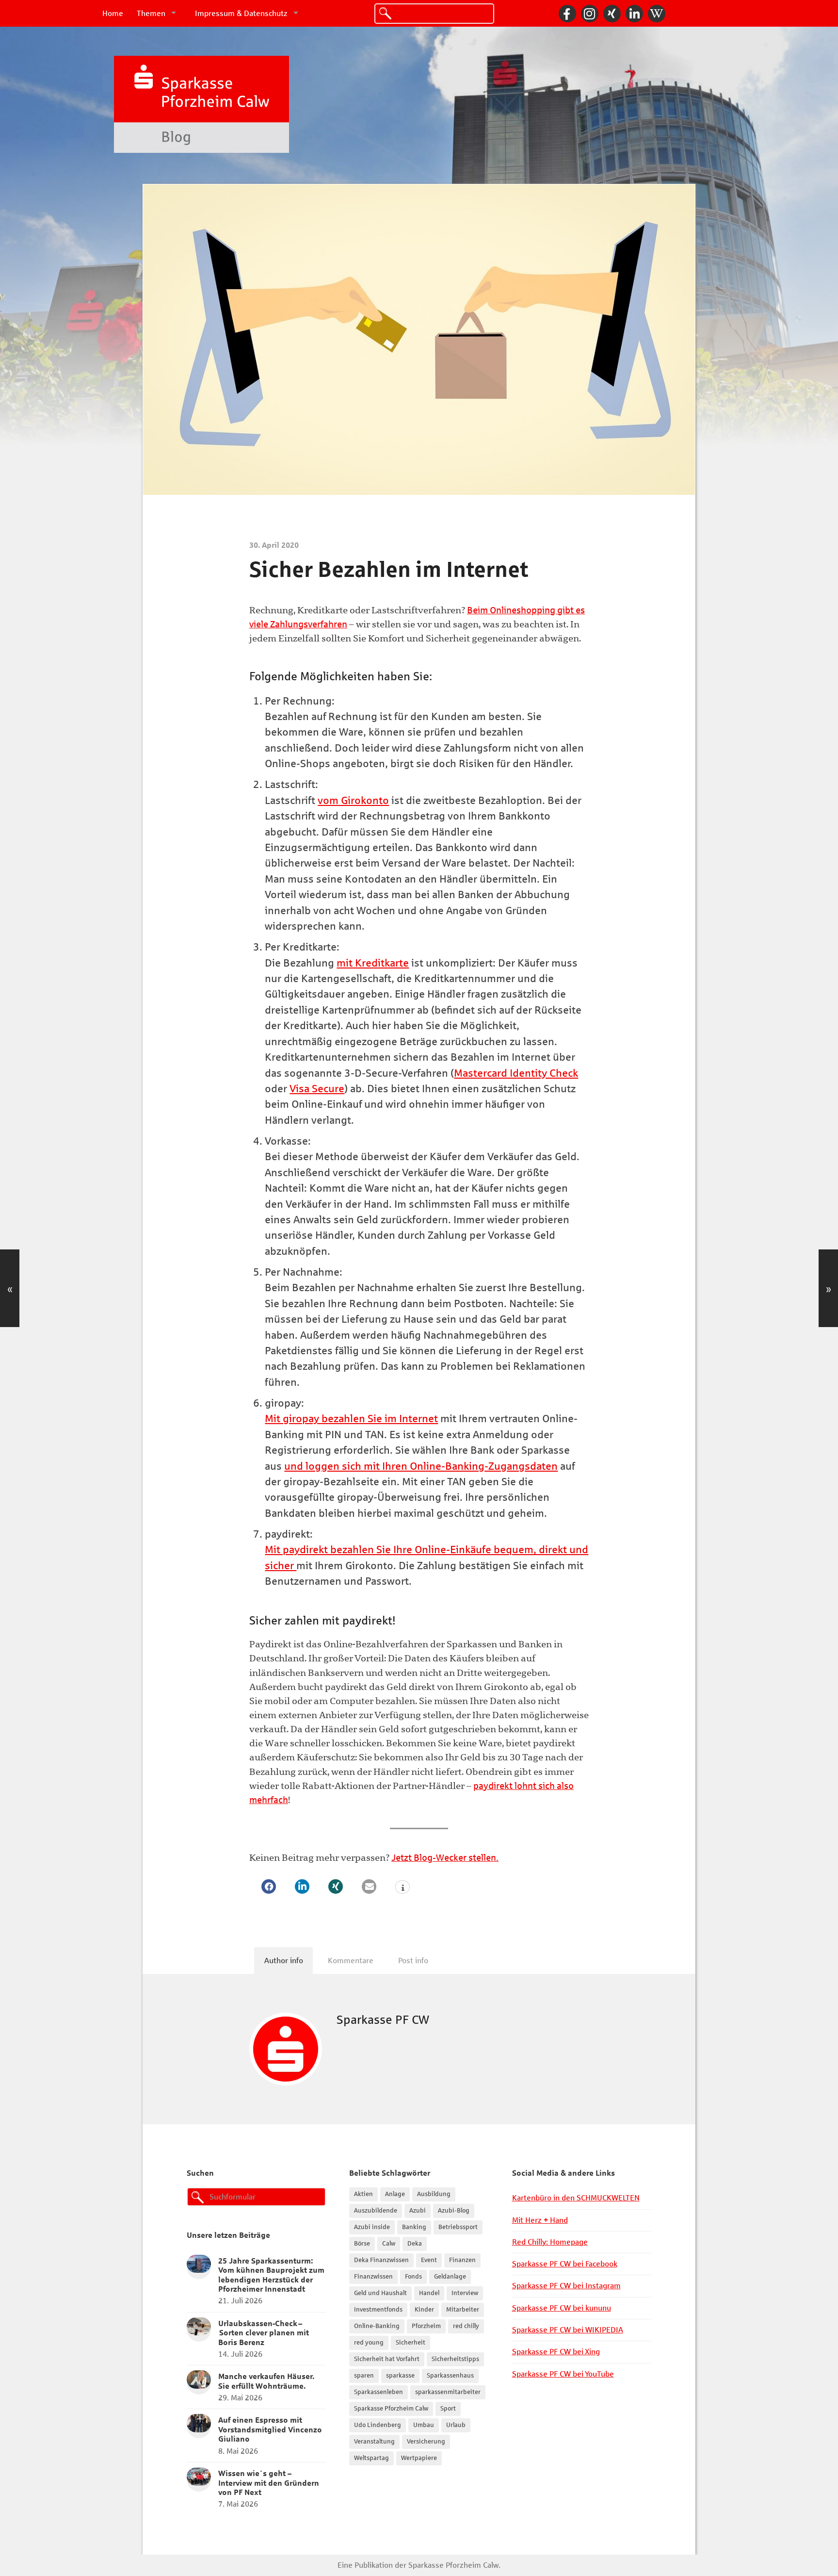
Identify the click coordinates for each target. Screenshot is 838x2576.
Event (429, 2260)
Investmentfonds (378, 2310)
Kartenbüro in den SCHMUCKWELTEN (576, 2198)
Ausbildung (434, 2194)
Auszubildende (376, 2211)
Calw (389, 2244)
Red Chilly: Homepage (550, 2242)
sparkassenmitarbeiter (448, 2392)
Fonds (413, 2277)
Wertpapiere (419, 2458)
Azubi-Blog (454, 2211)
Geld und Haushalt (380, 2293)
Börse (362, 2244)
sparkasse (400, 2376)
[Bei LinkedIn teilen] (302, 1887)
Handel (429, 2293)
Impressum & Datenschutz (241, 13)
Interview (465, 2293)
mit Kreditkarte (373, 963)
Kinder (424, 2310)
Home (113, 13)
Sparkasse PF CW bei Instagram (566, 2286)
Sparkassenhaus (450, 2376)
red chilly (466, 2326)
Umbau (424, 2425)
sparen (364, 2376)
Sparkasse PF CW (383, 2020)
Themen (151, 13)
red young (369, 2343)
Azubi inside (372, 2227)
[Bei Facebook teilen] (269, 1887)
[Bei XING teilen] (336, 1887)
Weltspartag (371, 2458)
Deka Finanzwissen (381, 2260)
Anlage (395, 2194)
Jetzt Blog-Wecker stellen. (445, 1858)
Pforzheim (426, 2326)
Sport (448, 2409)
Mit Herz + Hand (540, 2220)
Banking (414, 2227)
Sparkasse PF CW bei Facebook (565, 2264)
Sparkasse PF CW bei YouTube (563, 2374)
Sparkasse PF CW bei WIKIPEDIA (568, 2330)
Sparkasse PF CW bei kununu (562, 2308)
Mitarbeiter (463, 2310)
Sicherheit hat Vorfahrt (387, 2359)
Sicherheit (411, 2343)
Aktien (363, 2194)
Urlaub (456, 2425)
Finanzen (462, 2260)
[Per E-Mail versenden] (369, 1887)
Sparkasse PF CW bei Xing (556, 2352)
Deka (415, 2244)
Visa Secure (317, 1089)
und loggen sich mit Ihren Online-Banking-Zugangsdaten (421, 1466)
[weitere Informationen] (403, 1888)
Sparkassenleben (379, 2392)
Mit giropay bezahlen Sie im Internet (351, 1419)
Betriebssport (458, 2227)
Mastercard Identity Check (516, 1073)
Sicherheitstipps (455, 2359)
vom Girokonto (353, 801)
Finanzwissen (373, 2277)
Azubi (418, 2211)
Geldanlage (450, 2277)
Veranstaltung (374, 2442)
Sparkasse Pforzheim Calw (391, 2409)
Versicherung (426, 2442)
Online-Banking (377, 2326)
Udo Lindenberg (378, 2425)
